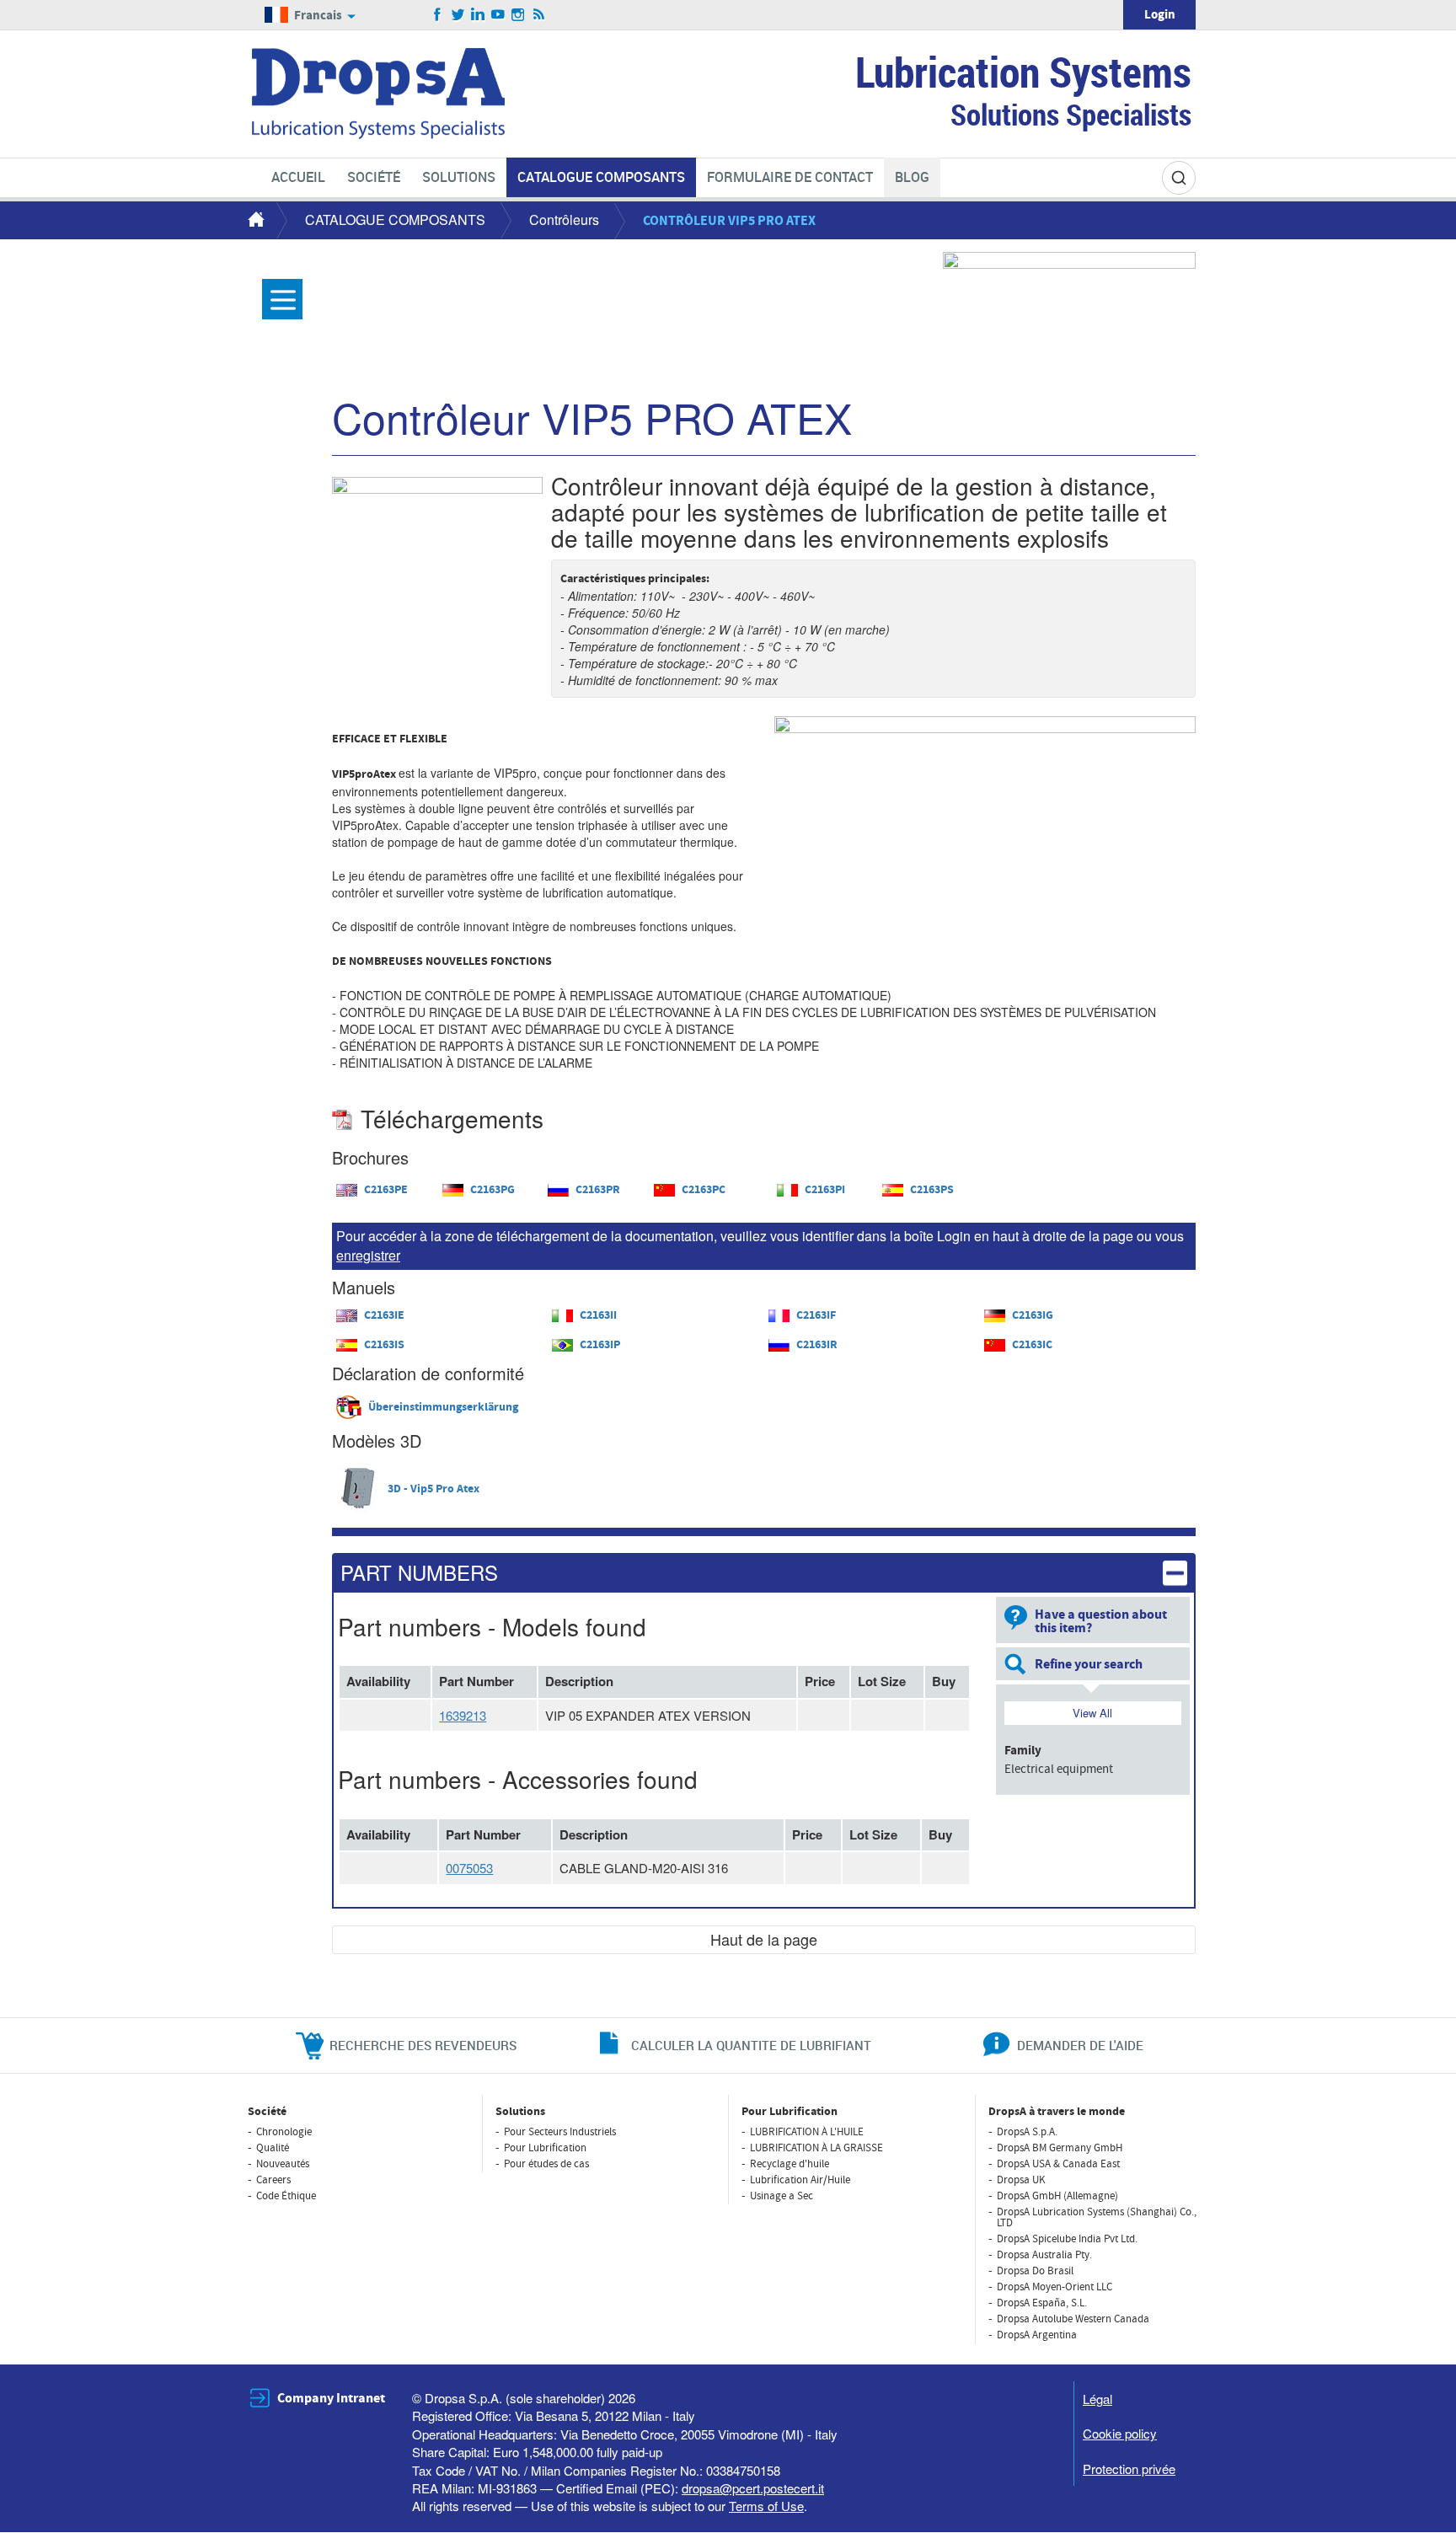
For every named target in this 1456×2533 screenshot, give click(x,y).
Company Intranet (331, 2398)
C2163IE (384, 1315)
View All (1092, 1713)
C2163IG (1033, 1315)
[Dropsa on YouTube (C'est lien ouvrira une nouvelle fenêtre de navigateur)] (498, 15)
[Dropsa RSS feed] (539, 15)
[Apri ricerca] (1179, 178)
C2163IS (384, 1345)
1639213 (463, 1715)
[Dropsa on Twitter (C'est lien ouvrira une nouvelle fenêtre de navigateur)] (458, 15)
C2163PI (825, 1190)
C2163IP (600, 1345)
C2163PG (492, 1190)
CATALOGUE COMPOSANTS (395, 220)
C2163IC (1032, 1345)
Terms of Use (766, 2506)
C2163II (598, 1315)
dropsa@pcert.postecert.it (753, 2488)
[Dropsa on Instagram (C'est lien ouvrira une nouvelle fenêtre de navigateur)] (519, 15)
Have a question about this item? (1101, 1621)
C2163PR (598, 1190)
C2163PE (386, 1190)
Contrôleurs (564, 220)
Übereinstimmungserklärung (443, 1407)
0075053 (469, 1868)
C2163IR (817, 1345)
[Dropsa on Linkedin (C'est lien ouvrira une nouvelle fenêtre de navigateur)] (478, 15)
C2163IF (816, 1315)
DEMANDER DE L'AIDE (1080, 2045)
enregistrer (368, 1255)
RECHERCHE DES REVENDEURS (423, 2045)
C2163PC (704, 1190)
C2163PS (932, 1190)
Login (1160, 15)
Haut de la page (764, 1939)
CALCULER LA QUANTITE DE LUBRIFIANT (751, 2045)
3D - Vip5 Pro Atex (434, 1489)
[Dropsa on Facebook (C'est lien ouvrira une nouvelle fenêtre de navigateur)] (438, 15)
